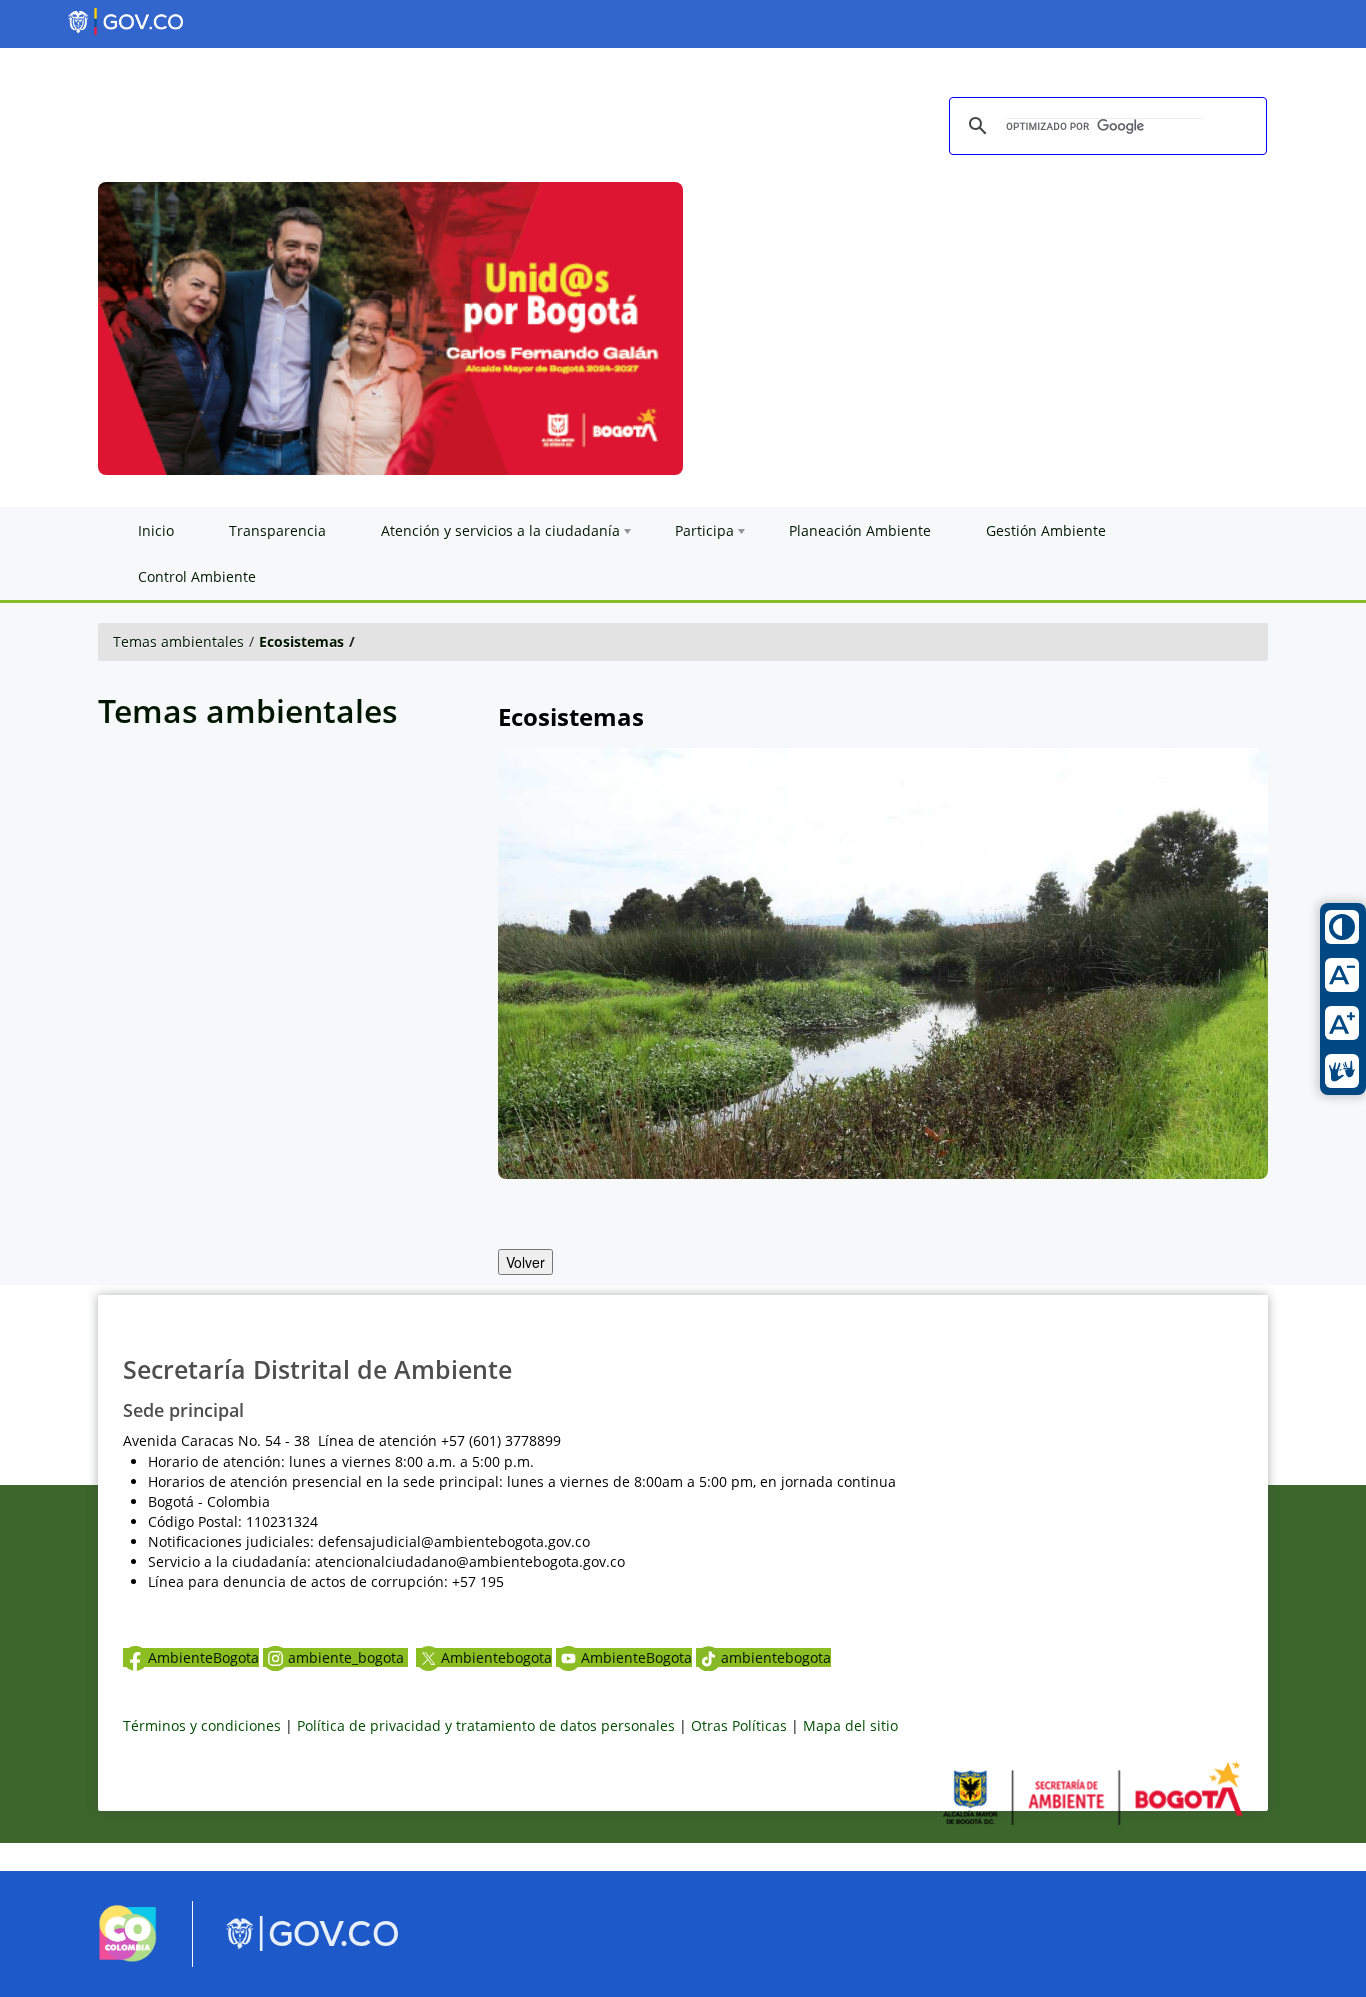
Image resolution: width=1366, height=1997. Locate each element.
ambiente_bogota (348, 1657)
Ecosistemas (301, 641)
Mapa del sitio (850, 1725)
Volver (525, 1262)
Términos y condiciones (202, 1725)
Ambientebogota (496, 1657)
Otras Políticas (739, 1725)
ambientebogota (776, 1657)
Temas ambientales (178, 641)
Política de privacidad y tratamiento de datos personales (486, 1725)
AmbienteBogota (203, 1657)
